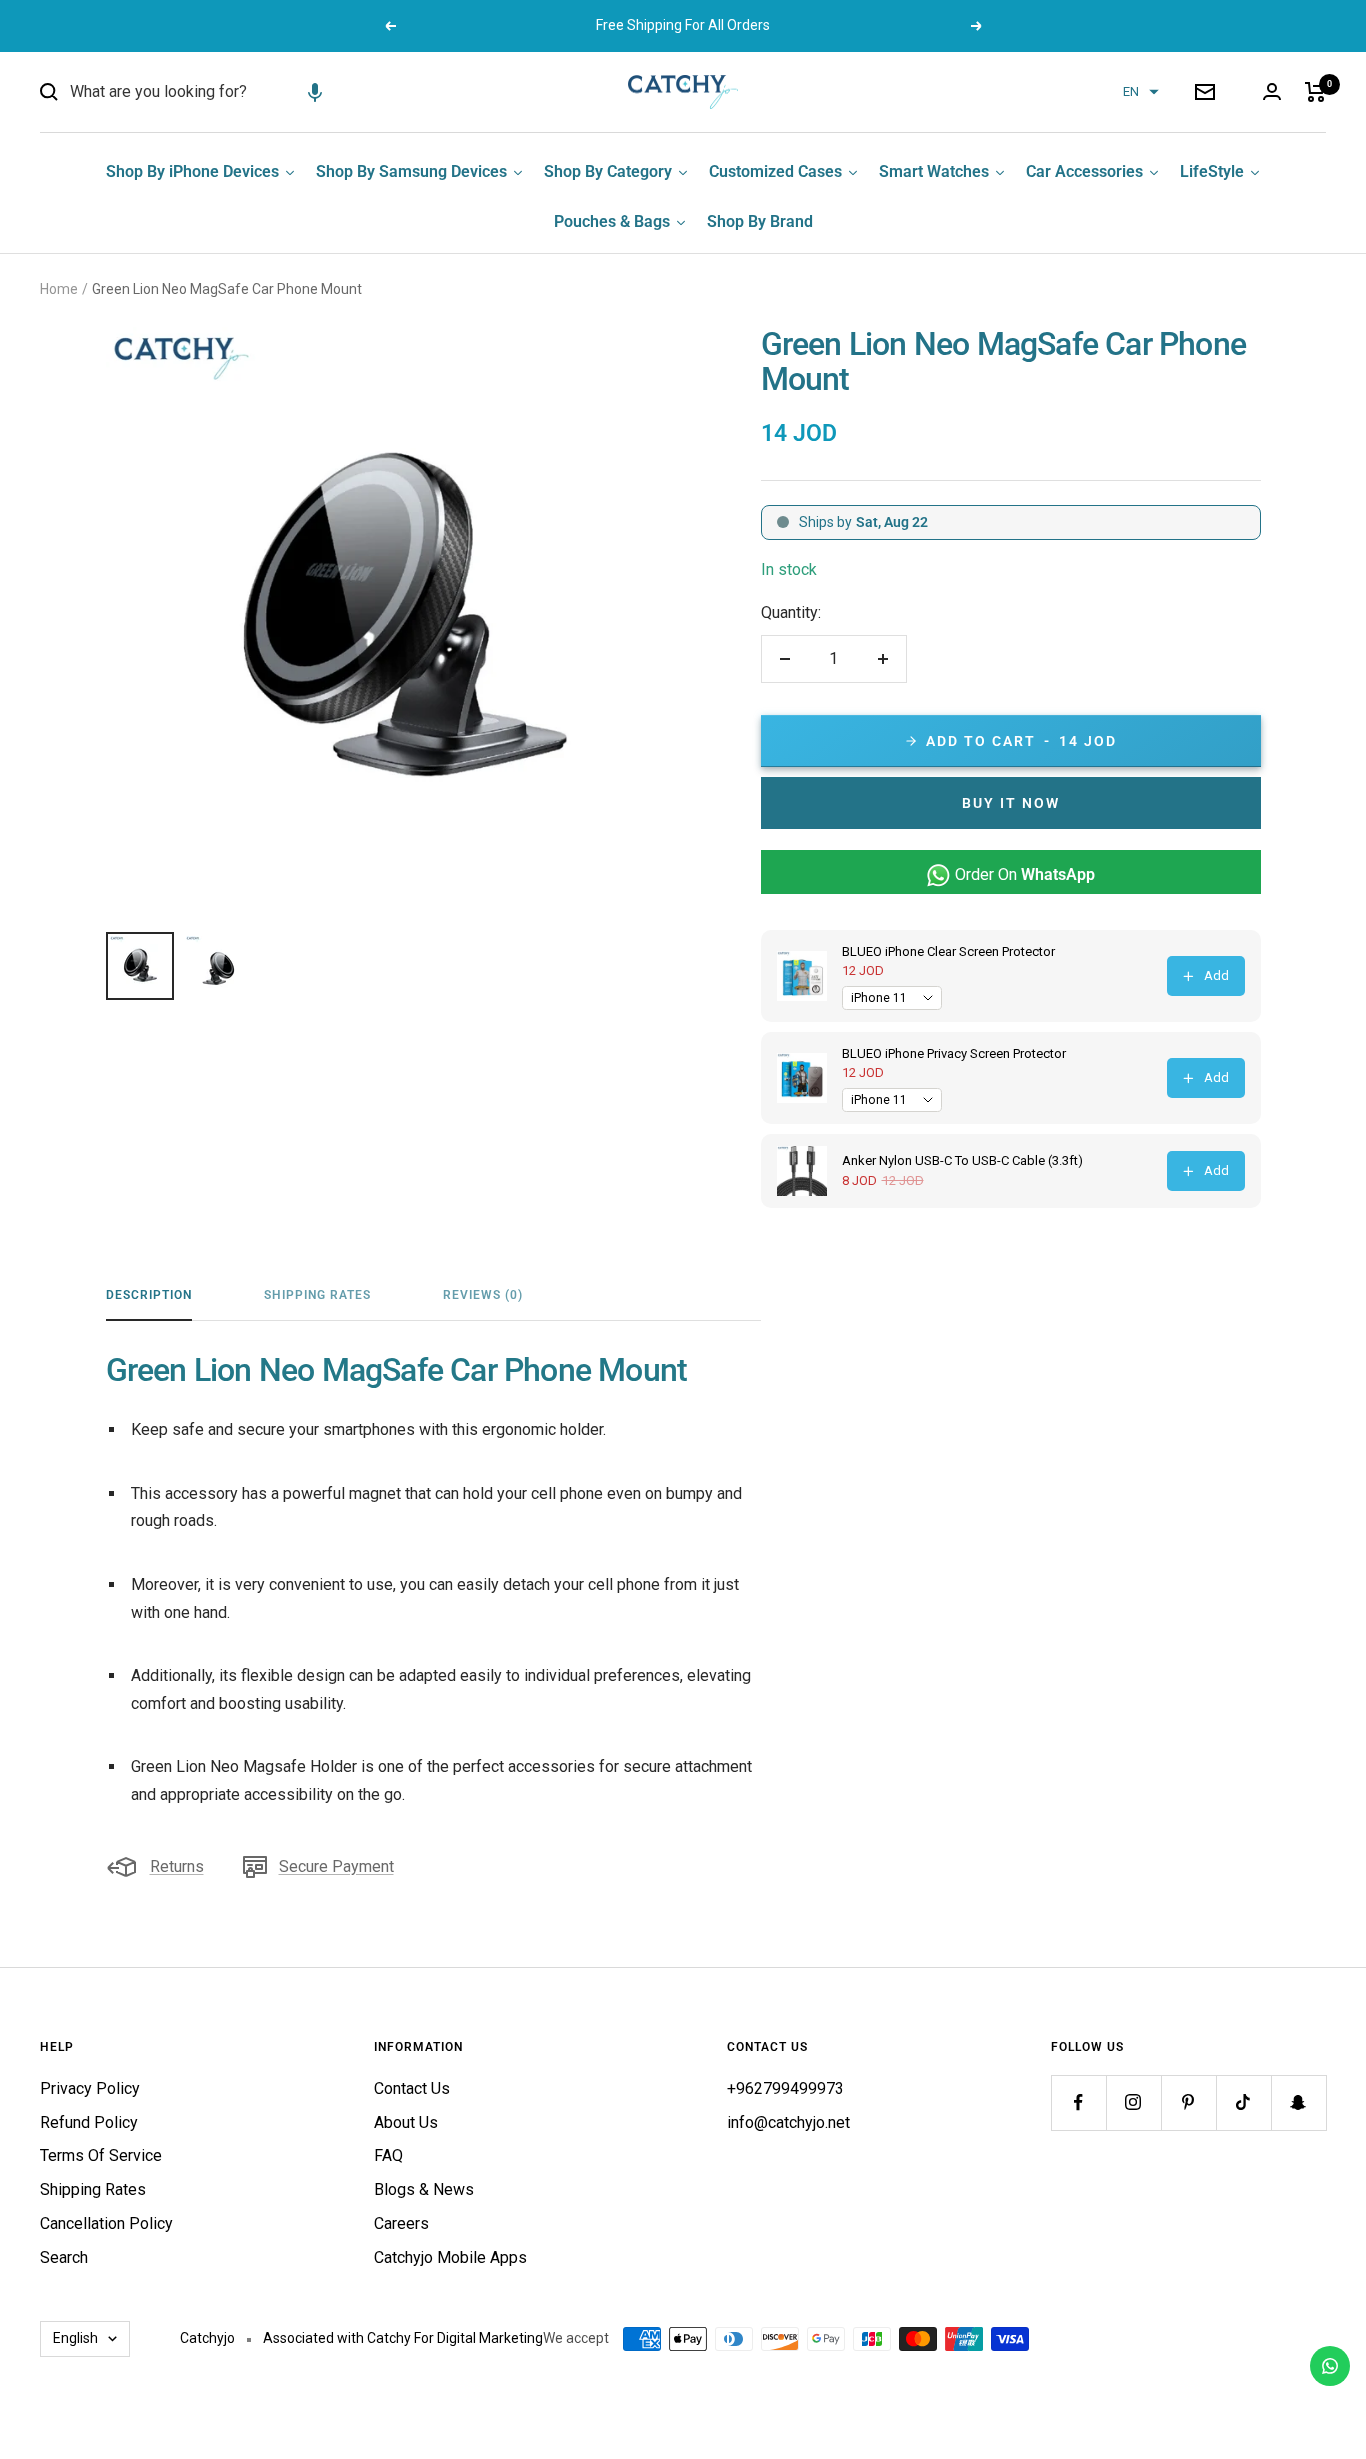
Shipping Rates (317, 1295)
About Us (406, 2122)
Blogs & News (424, 2189)
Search (64, 2257)
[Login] (1272, 91)
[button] (315, 92)
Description (149, 1295)
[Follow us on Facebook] (1078, 2102)
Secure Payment (336, 1866)
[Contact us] (1330, 2366)
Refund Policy (89, 2122)
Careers (401, 2223)
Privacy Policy (90, 2088)
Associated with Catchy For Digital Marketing (403, 2338)
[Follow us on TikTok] (1243, 2102)
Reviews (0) (483, 1295)
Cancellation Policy (106, 2223)
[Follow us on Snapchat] (1298, 2102)
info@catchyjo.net (788, 2122)
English (75, 2338)
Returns (177, 1866)
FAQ (388, 2155)
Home (59, 289)
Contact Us (412, 2088)
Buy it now (1011, 803)
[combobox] (220, 92)
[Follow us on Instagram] (1133, 2102)
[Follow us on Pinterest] (1188, 2102)
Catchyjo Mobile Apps (450, 2257)
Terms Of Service (101, 2155)
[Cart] (1315, 92)
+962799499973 (785, 2088)
